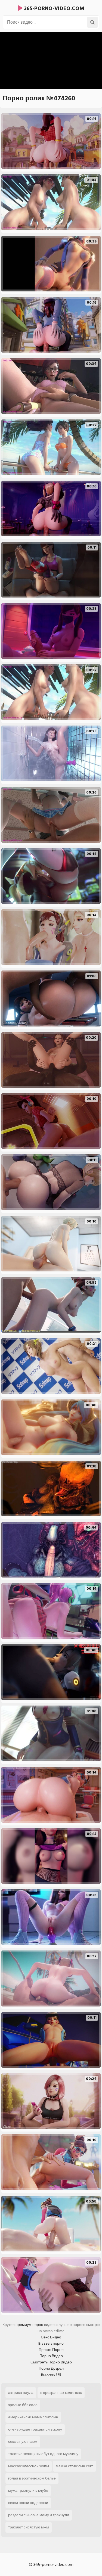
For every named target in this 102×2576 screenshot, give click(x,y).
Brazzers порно (51, 2343)
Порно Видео (51, 2356)
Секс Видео (51, 2337)
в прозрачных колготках (61, 2393)
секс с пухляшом (23, 2442)
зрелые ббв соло (23, 2405)
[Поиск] (92, 22)
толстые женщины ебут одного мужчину (43, 2454)
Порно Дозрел (51, 2368)
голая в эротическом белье (32, 2478)
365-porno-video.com (53, 8)
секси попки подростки (28, 2503)
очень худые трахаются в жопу (35, 2429)
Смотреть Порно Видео (51, 2362)
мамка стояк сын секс (75, 2466)
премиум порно (29, 2325)
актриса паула (21, 2393)
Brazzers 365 (51, 2375)
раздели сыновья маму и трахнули (39, 2515)
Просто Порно (51, 2350)
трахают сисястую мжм (29, 2527)
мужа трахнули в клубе (28, 2491)
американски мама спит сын (33, 2417)
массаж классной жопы (29, 2466)
